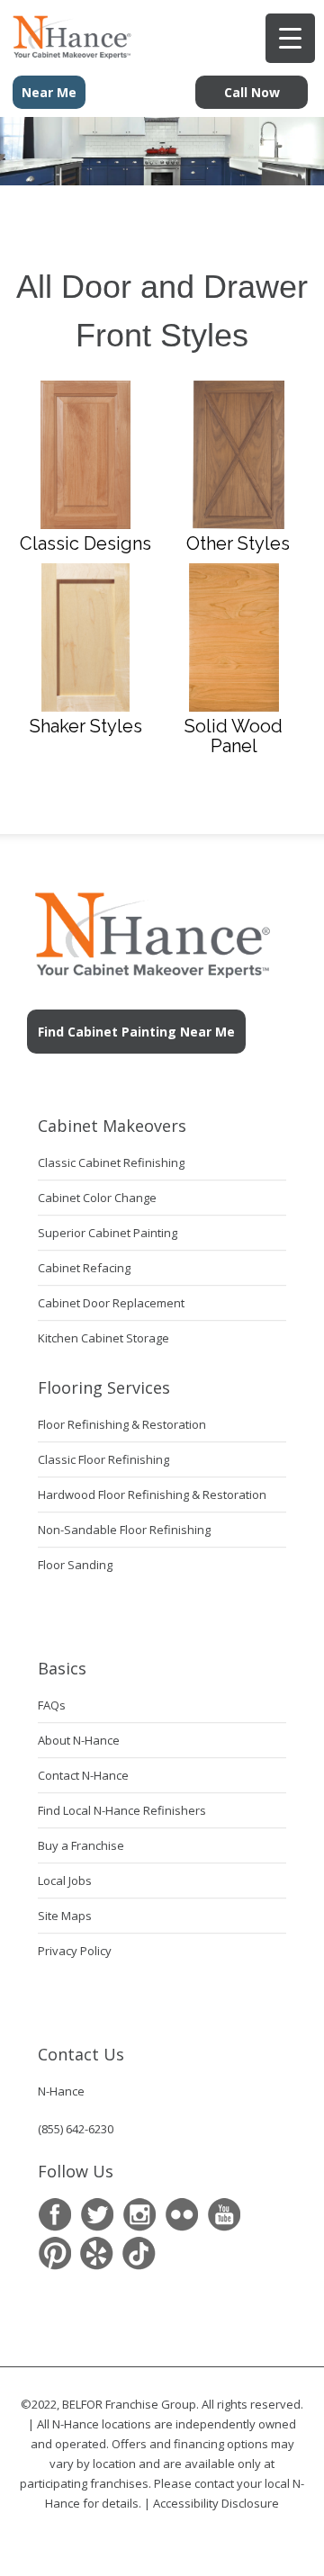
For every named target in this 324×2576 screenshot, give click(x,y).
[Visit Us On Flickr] (181, 2215)
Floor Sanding (75, 1565)
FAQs (52, 1705)
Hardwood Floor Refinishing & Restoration (152, 1494)
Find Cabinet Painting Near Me (136, 1032)
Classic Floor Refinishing (103, 1459)
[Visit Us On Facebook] (54, 2215)
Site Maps (65, 1916)
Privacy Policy (75, 1951)
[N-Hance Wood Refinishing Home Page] (67, 53)
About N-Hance (79, 1740)
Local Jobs (65, 1880)
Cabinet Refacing (84, 1268)
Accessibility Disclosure (216, 2503)
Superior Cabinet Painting (108, 1233)
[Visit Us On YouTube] (224, 2215)
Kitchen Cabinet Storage (103, 1338)
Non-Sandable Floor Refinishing (124, 1530)
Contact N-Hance (83, 1775)
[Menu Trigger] (290, 38)
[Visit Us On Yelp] (97, 2253)
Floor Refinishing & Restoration (122, 1424)
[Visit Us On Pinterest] (54, 2253)
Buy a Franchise (81, 1845)
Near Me (49, 92)
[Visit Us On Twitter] (97, 2215)
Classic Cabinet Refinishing (111, 1162)
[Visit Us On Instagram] (139, 2215)
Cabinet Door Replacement (111, 1303)
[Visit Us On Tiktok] (139, 2253)
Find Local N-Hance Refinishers (122, 1810)
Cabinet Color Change (97, 1198)
